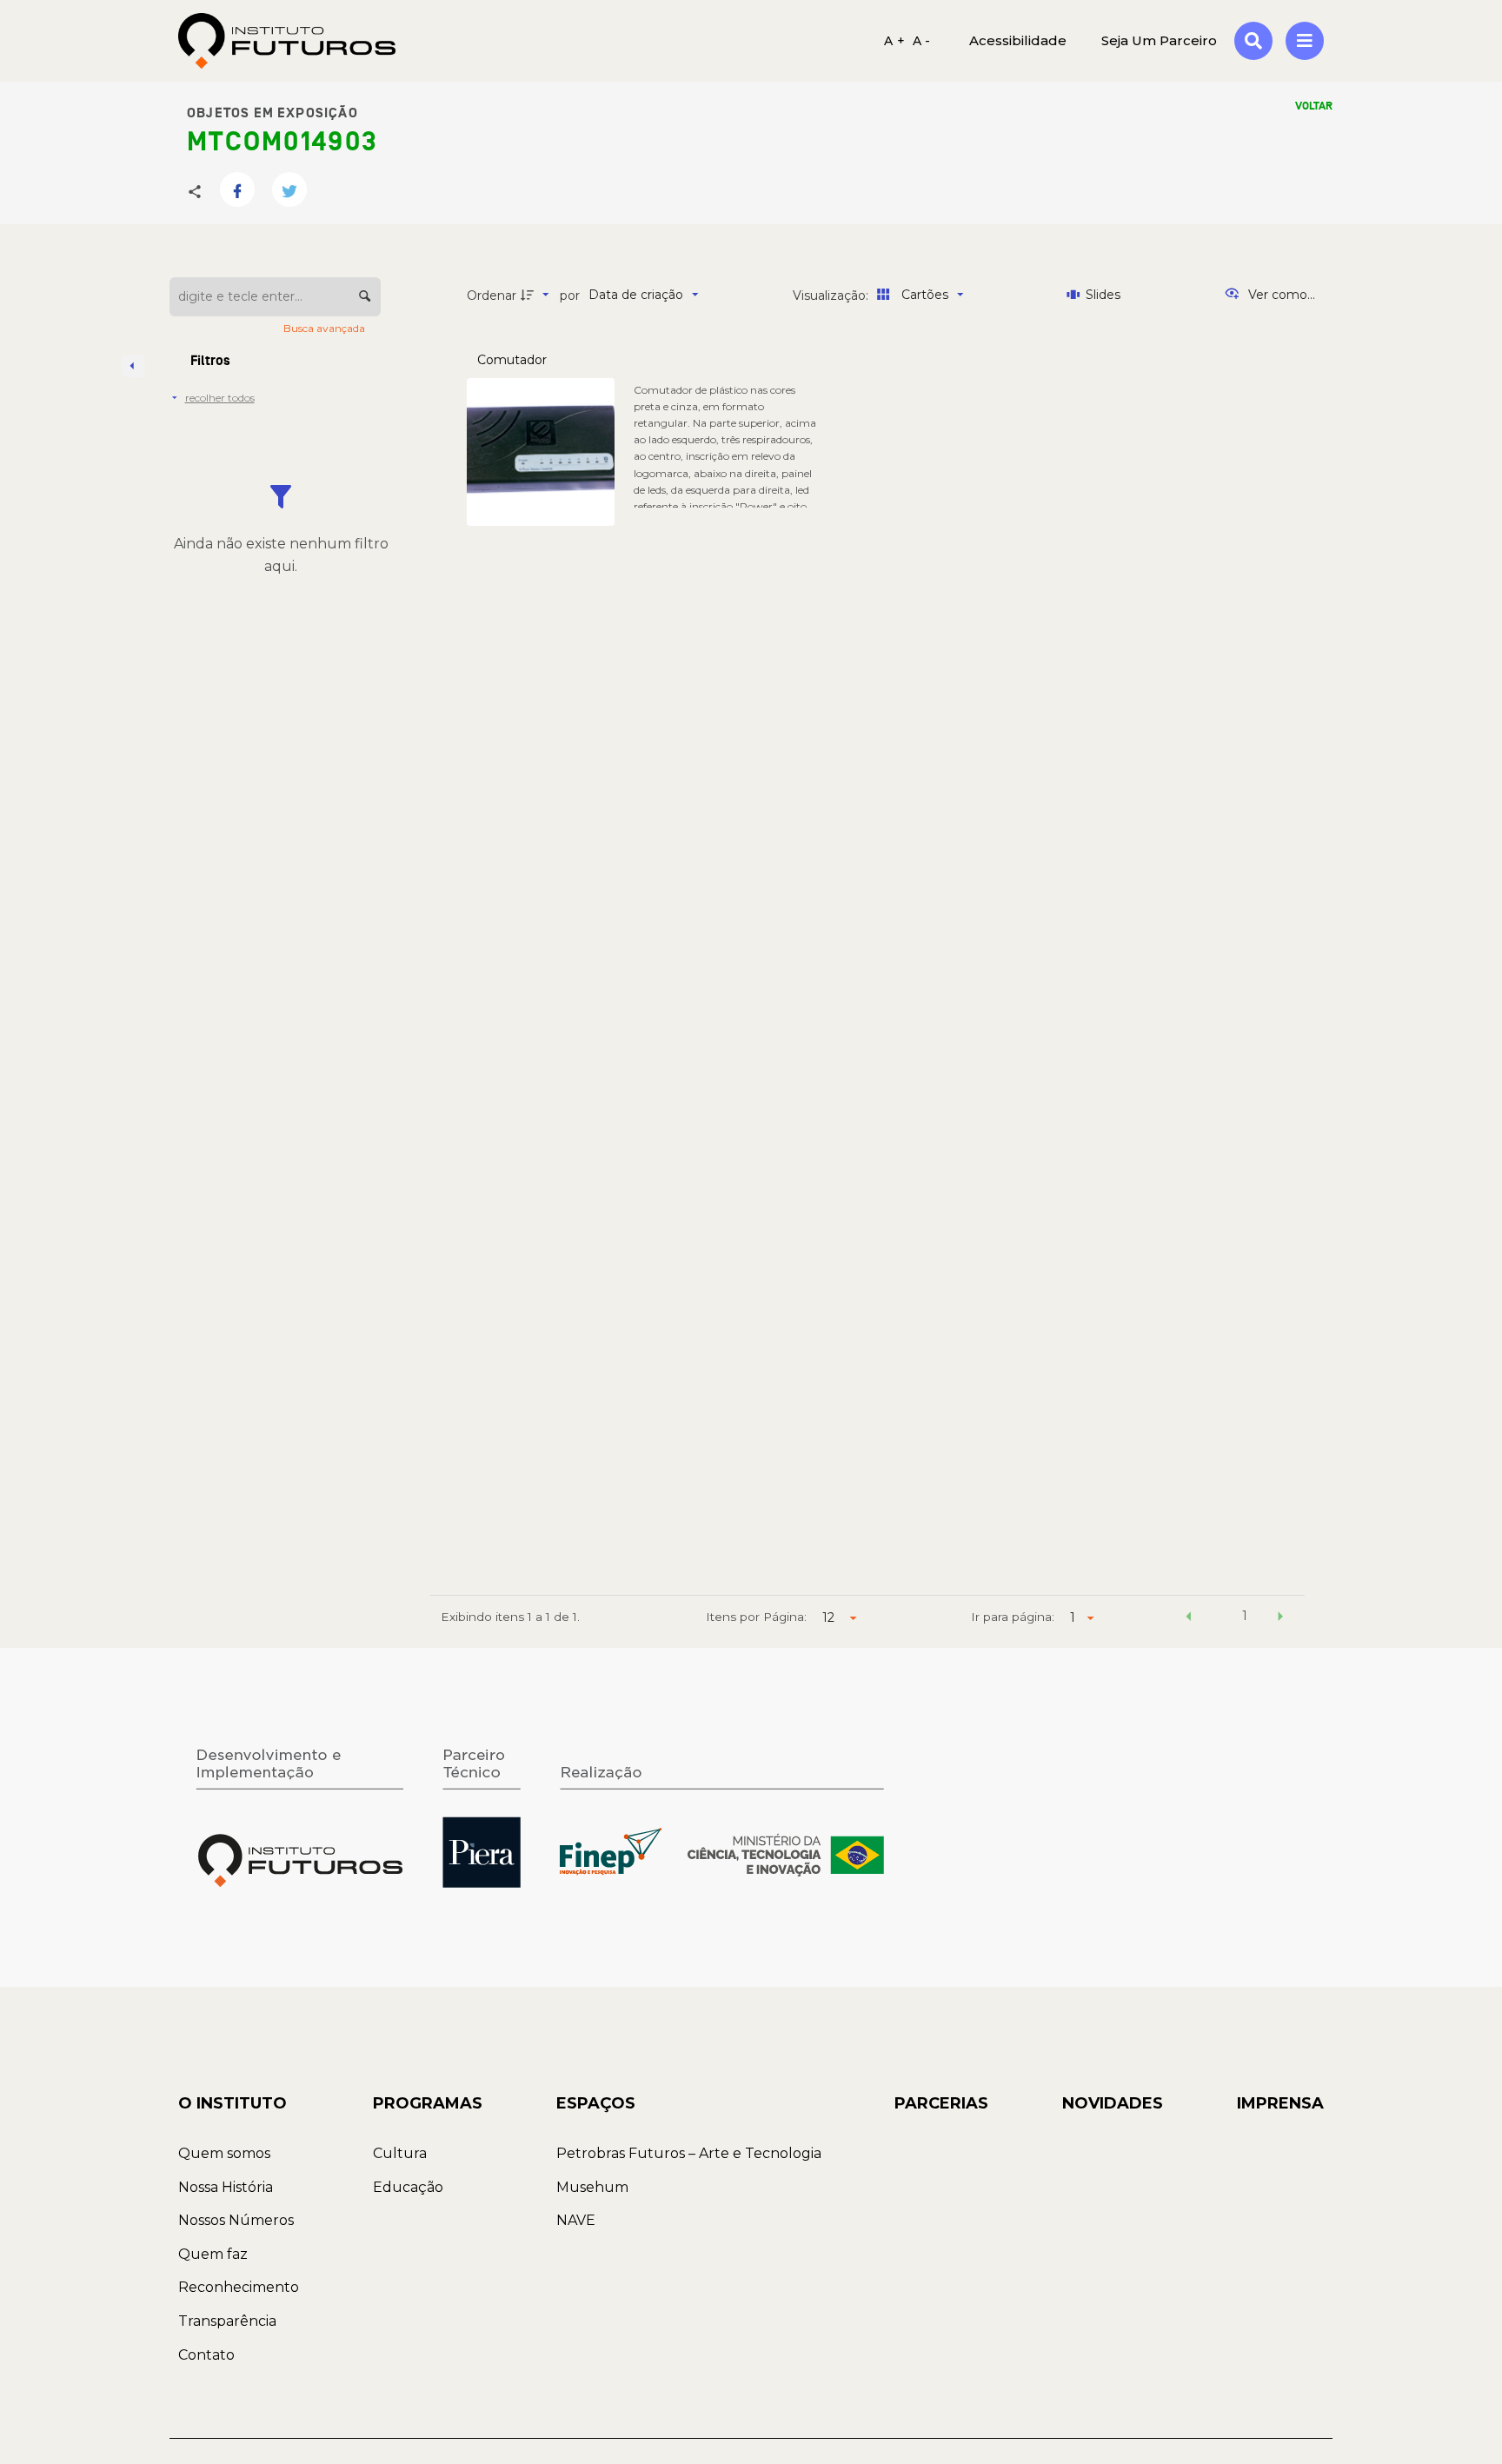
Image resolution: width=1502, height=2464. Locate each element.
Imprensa (1280, 2103)
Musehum (592, 2187)
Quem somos (224, 2153)
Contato (206, 2355)
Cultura (400, 2153)
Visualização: (832, 296)
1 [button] (1245, 1616)
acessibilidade (1018, 40)
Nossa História (226, 2187)
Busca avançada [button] (326, 328)
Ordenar (492, 296)
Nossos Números (236, 2220)
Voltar (1314, 106)
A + (894, 41)
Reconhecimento (239, 2287)
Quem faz (213, 2254)
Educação (408, 2187)
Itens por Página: (756, 1617)
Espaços (596, 2103)
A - (922, 41)
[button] (1188, 1618)
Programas (428, 2103)
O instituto (233, 2103)
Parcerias (941, 2103)
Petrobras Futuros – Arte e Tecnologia (689, 2153)
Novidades (1113, 2103)
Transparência (227, 2321)
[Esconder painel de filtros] (133, 366)
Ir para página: (1013, 1617)
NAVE (576, 2220)
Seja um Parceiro (1159, 40)
